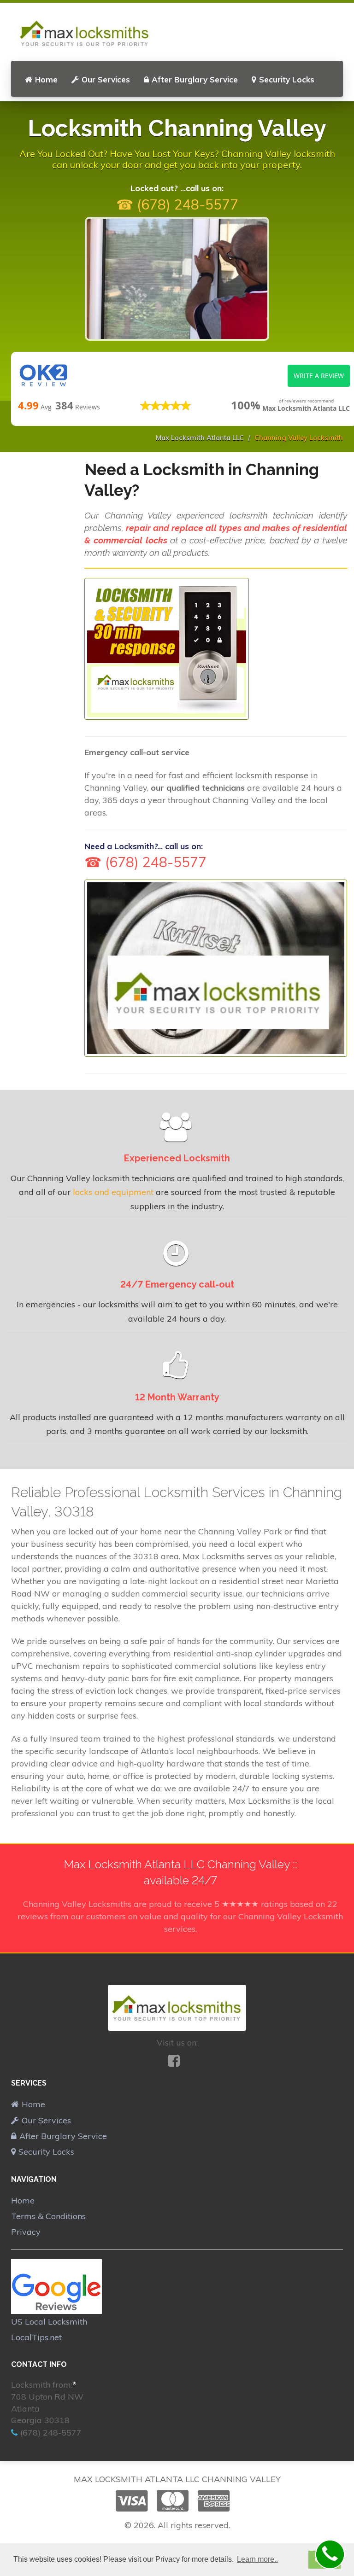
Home (46, 79)
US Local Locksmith (49, 2322)
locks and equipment (113, 1192)
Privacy (26, 2232)
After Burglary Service (195, 79)
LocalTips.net (36, 2337)
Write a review (319, 376)
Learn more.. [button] (257, 2559)
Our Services (106, 79)
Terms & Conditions (48, 2216)
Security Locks (287, 79)
